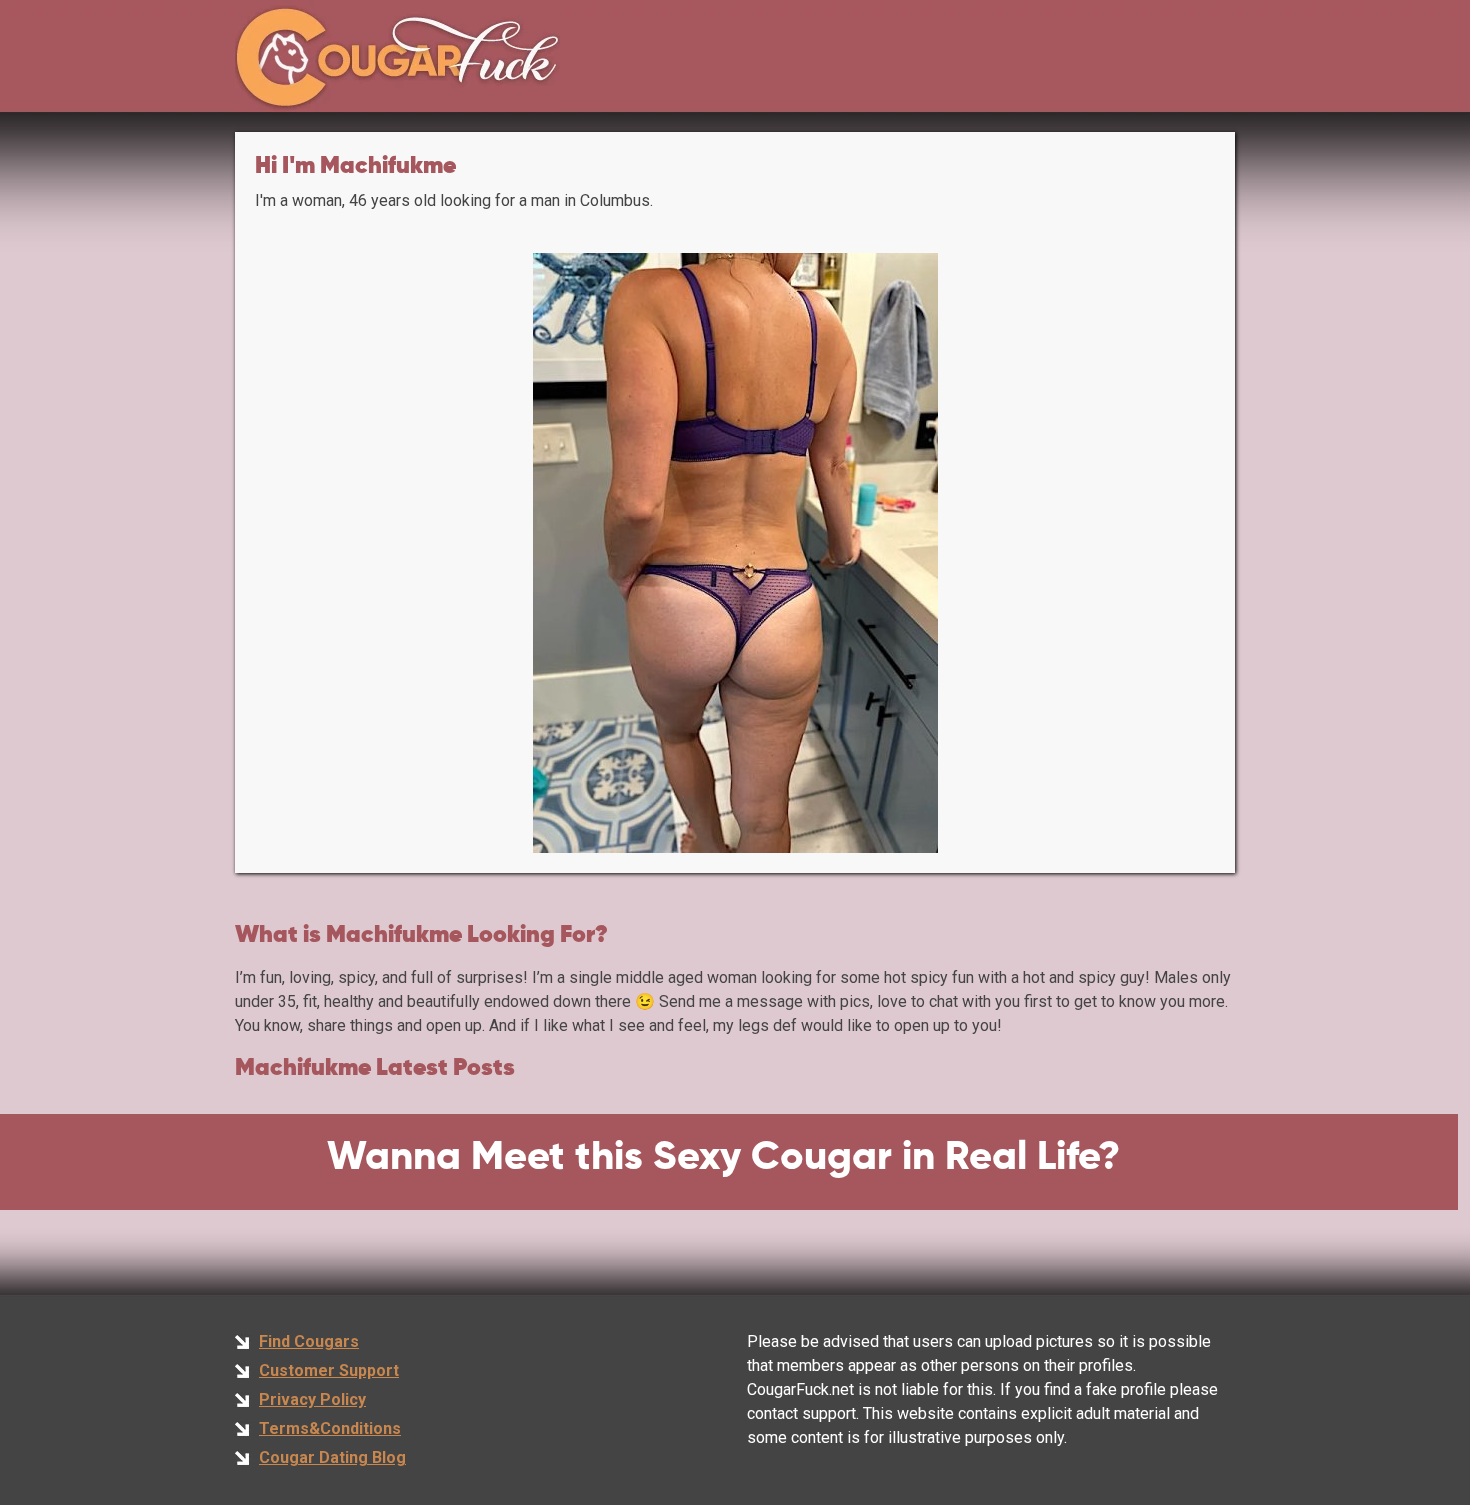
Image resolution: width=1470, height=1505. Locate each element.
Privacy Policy (312, 1399)
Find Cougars (309, 1341)
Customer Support (329, 1370)
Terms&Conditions (330, 1428)
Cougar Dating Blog (332, 1457)
